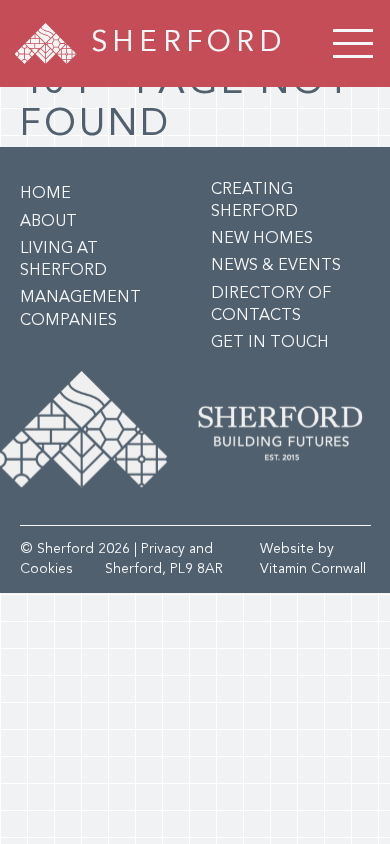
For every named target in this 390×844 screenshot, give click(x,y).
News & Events (276, 266)
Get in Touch (270, 343)
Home (45, 194)
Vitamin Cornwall (313, 569)
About (48, 222)
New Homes (262, 239)
